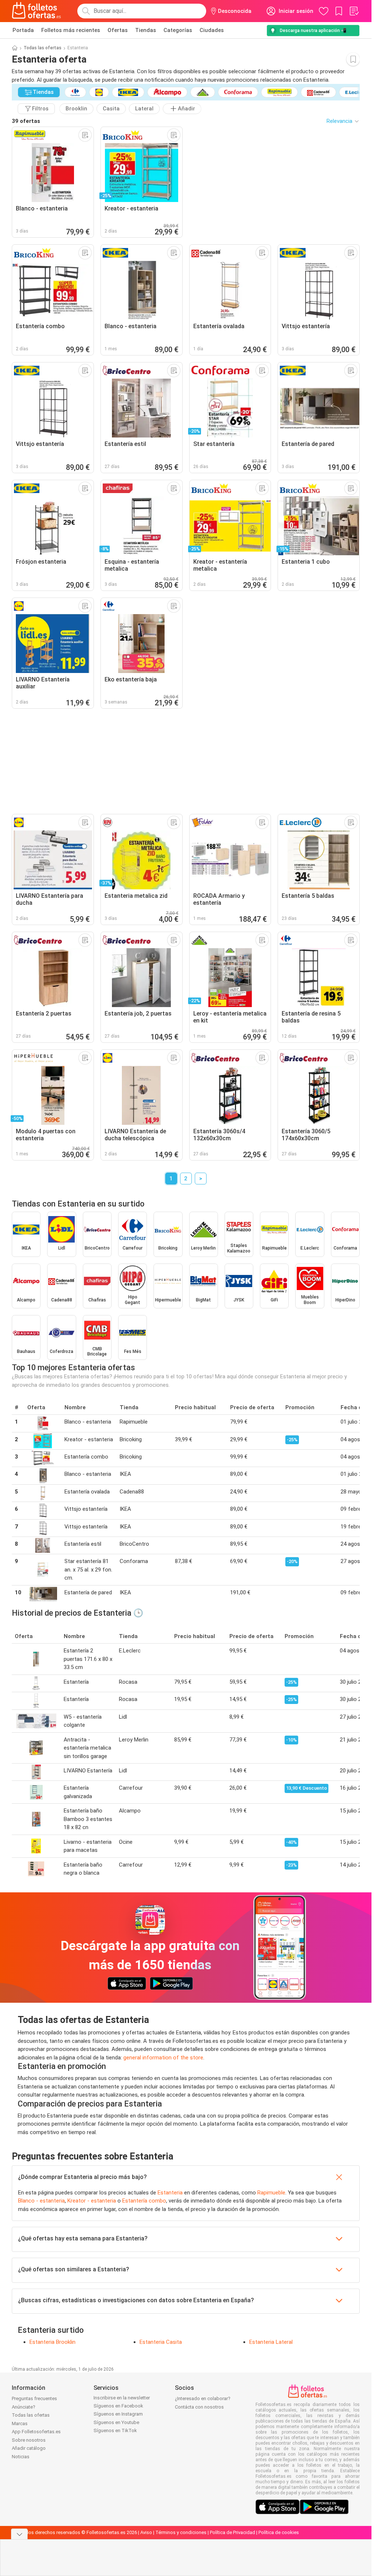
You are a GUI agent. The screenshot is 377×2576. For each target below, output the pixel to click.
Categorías (178, 30)
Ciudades (212, 30)
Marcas (20, 2423)
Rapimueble (271, 2193)
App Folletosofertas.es (36, 2432)
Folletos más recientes (71, 30)
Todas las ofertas (43, 48)
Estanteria (170, 2193)
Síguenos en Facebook (118, 2406)
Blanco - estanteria (41, 2201)
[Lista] (354, 11)
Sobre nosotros (29, 2440)
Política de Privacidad (232, 2532)
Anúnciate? (24, 2407)
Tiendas (146, 30)
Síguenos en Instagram (118, 2414)
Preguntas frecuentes (34, 2398)
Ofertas (118, 30)
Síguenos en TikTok (115, 2430)
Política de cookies (279, 2532)
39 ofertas (26, 121)
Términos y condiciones (181, 2532)
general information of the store (163, 2058)
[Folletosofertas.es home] (36, 11)
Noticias (21, 2457)
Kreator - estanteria (92, 2201)
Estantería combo (144, 2201)
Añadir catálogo (29, 2448)
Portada (23, 30)
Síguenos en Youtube (116, 2422)
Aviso (146, 2532)
